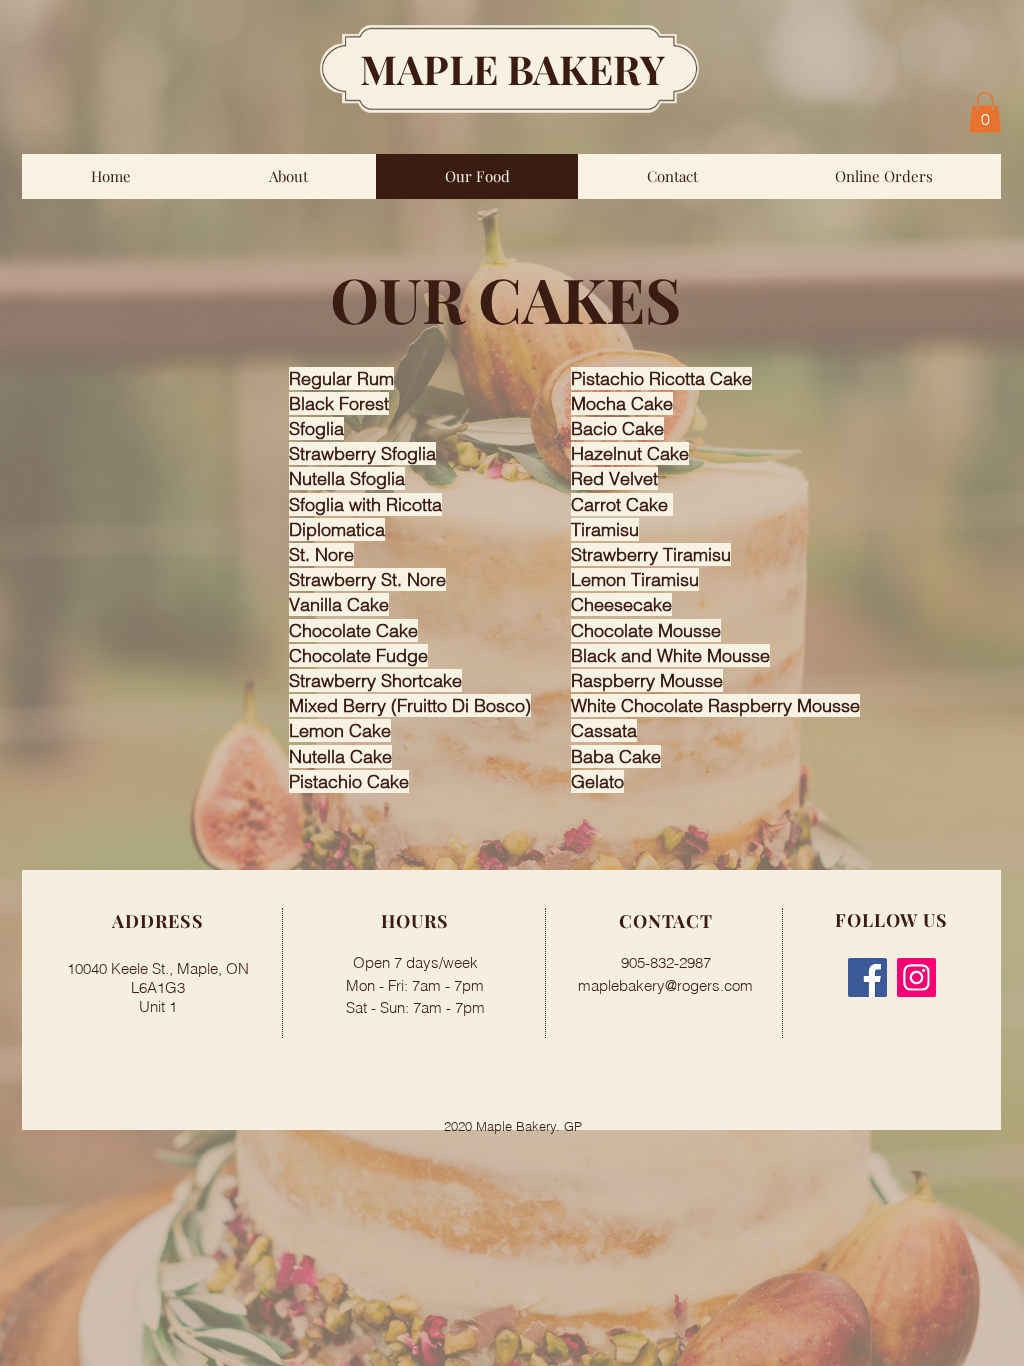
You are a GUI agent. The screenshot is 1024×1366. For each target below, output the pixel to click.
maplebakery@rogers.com (665, 985)
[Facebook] (867, 977)
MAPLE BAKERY (512, 68)
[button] (985, 112)
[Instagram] (916, 977)
